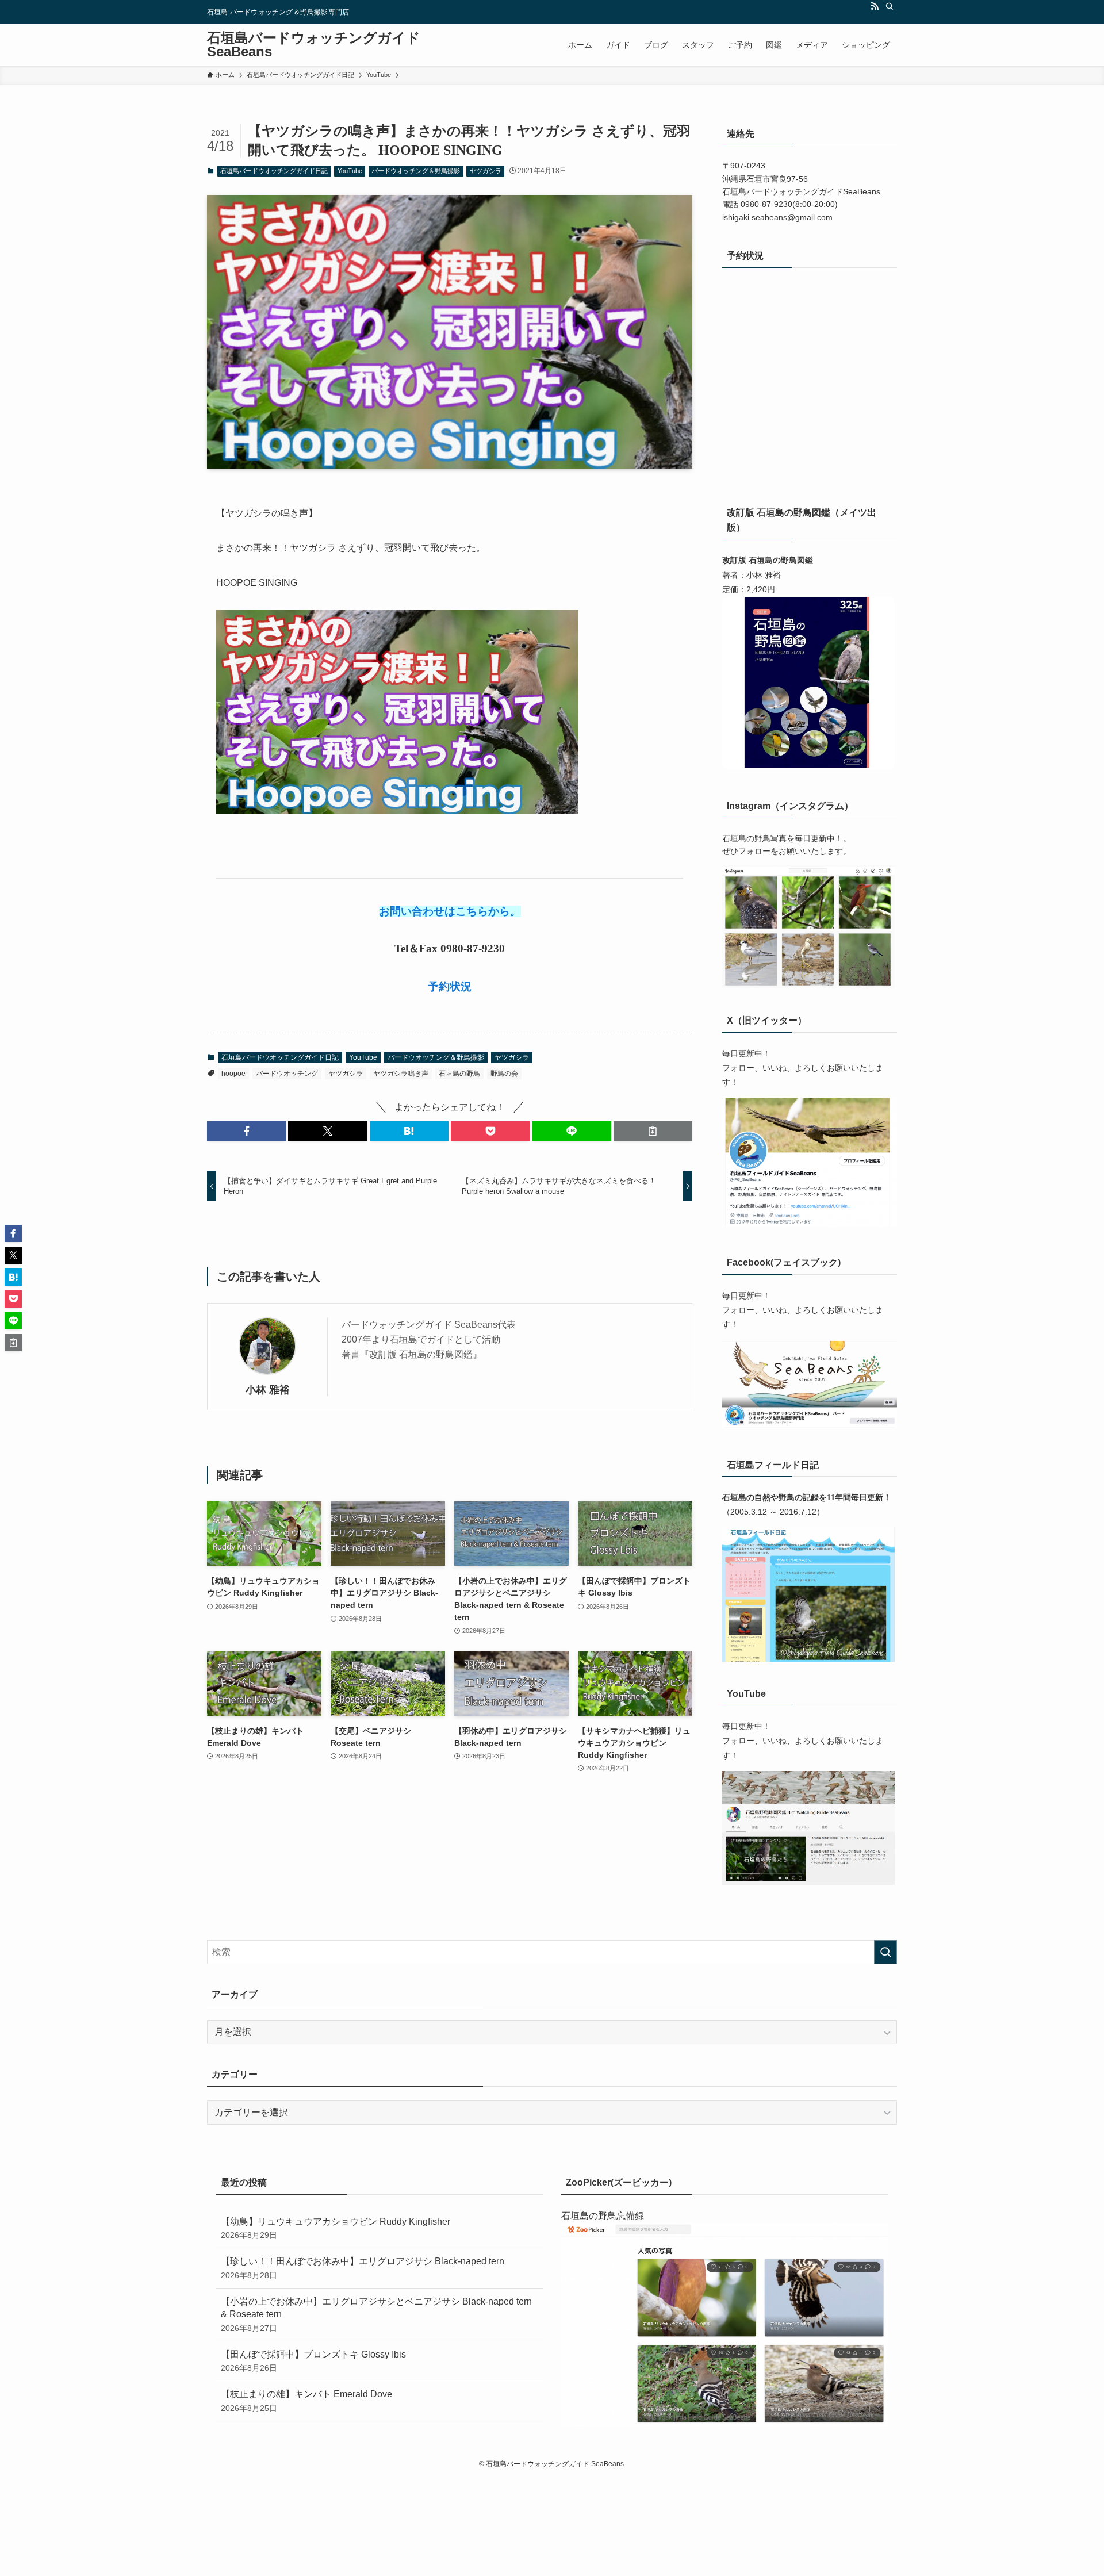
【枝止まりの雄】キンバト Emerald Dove (306, 2401)
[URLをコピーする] (653, 1131)
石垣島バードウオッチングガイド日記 (274, 171)
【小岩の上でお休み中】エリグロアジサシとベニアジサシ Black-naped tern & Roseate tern (376, 2315)
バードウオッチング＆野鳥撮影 (416, 171)
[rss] (875, 6)
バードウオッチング (287, 1074)
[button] (246, 1131)
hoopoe (233, 1074)
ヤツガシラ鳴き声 (401, 1074)
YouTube (350, 171)
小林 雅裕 (268, 1390)
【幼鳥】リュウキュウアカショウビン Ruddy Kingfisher (336, 2228)
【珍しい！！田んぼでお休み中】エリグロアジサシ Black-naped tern (363, 2268)
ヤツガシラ (486, 171)
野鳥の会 (504, 1074)
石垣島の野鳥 (459, 1074)
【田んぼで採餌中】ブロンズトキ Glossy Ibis (313, 2361)
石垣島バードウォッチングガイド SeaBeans (314, 45)
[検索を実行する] (885, 1952)
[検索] (890, 6)
